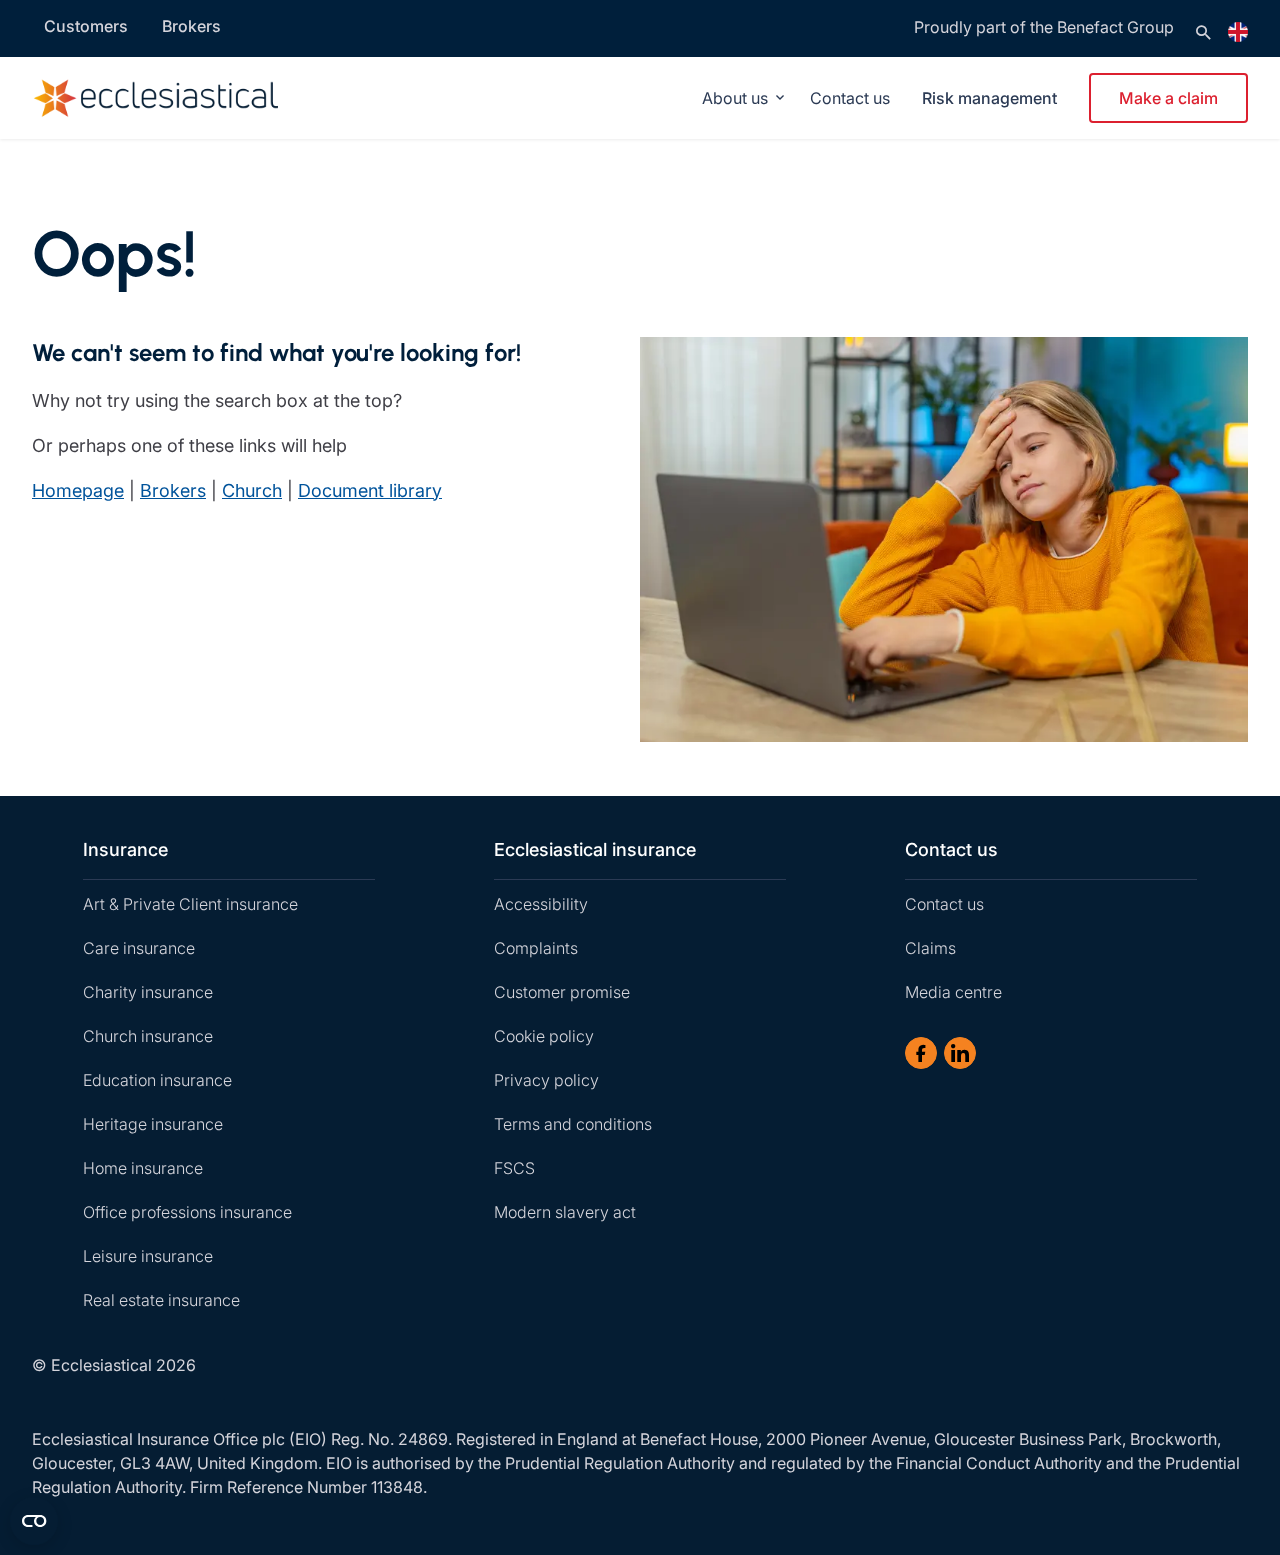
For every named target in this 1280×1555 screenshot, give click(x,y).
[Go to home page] (184, 98)
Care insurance (139, 948)
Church (252, 490)
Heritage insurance (153, 1124)
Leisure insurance (148, 1256)
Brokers (191, 26)
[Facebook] (921, 1053)
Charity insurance (148, 992)
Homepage (78, 490)
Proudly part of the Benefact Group (1044, 27)
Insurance (125, 849)
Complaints (536, 948)
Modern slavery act (565, 1212)
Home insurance (143, 1168)
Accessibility (541, 904)
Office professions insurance (187, 1212)
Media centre (953, 992)
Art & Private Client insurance (190, 904)
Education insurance (157, 1080)
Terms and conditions (573, 1124)
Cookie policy (544, 1036)
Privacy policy (546, 1080)
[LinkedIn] (960, 1053)
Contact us (850, 98)
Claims (930, 948)
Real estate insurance (161, 1300)
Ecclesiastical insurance (595, 849)
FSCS (514, 1168)
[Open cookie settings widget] (34, 1521)
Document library (370, 490)
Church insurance (148, 1036)
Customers (86, 26)
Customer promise (562, 992)
